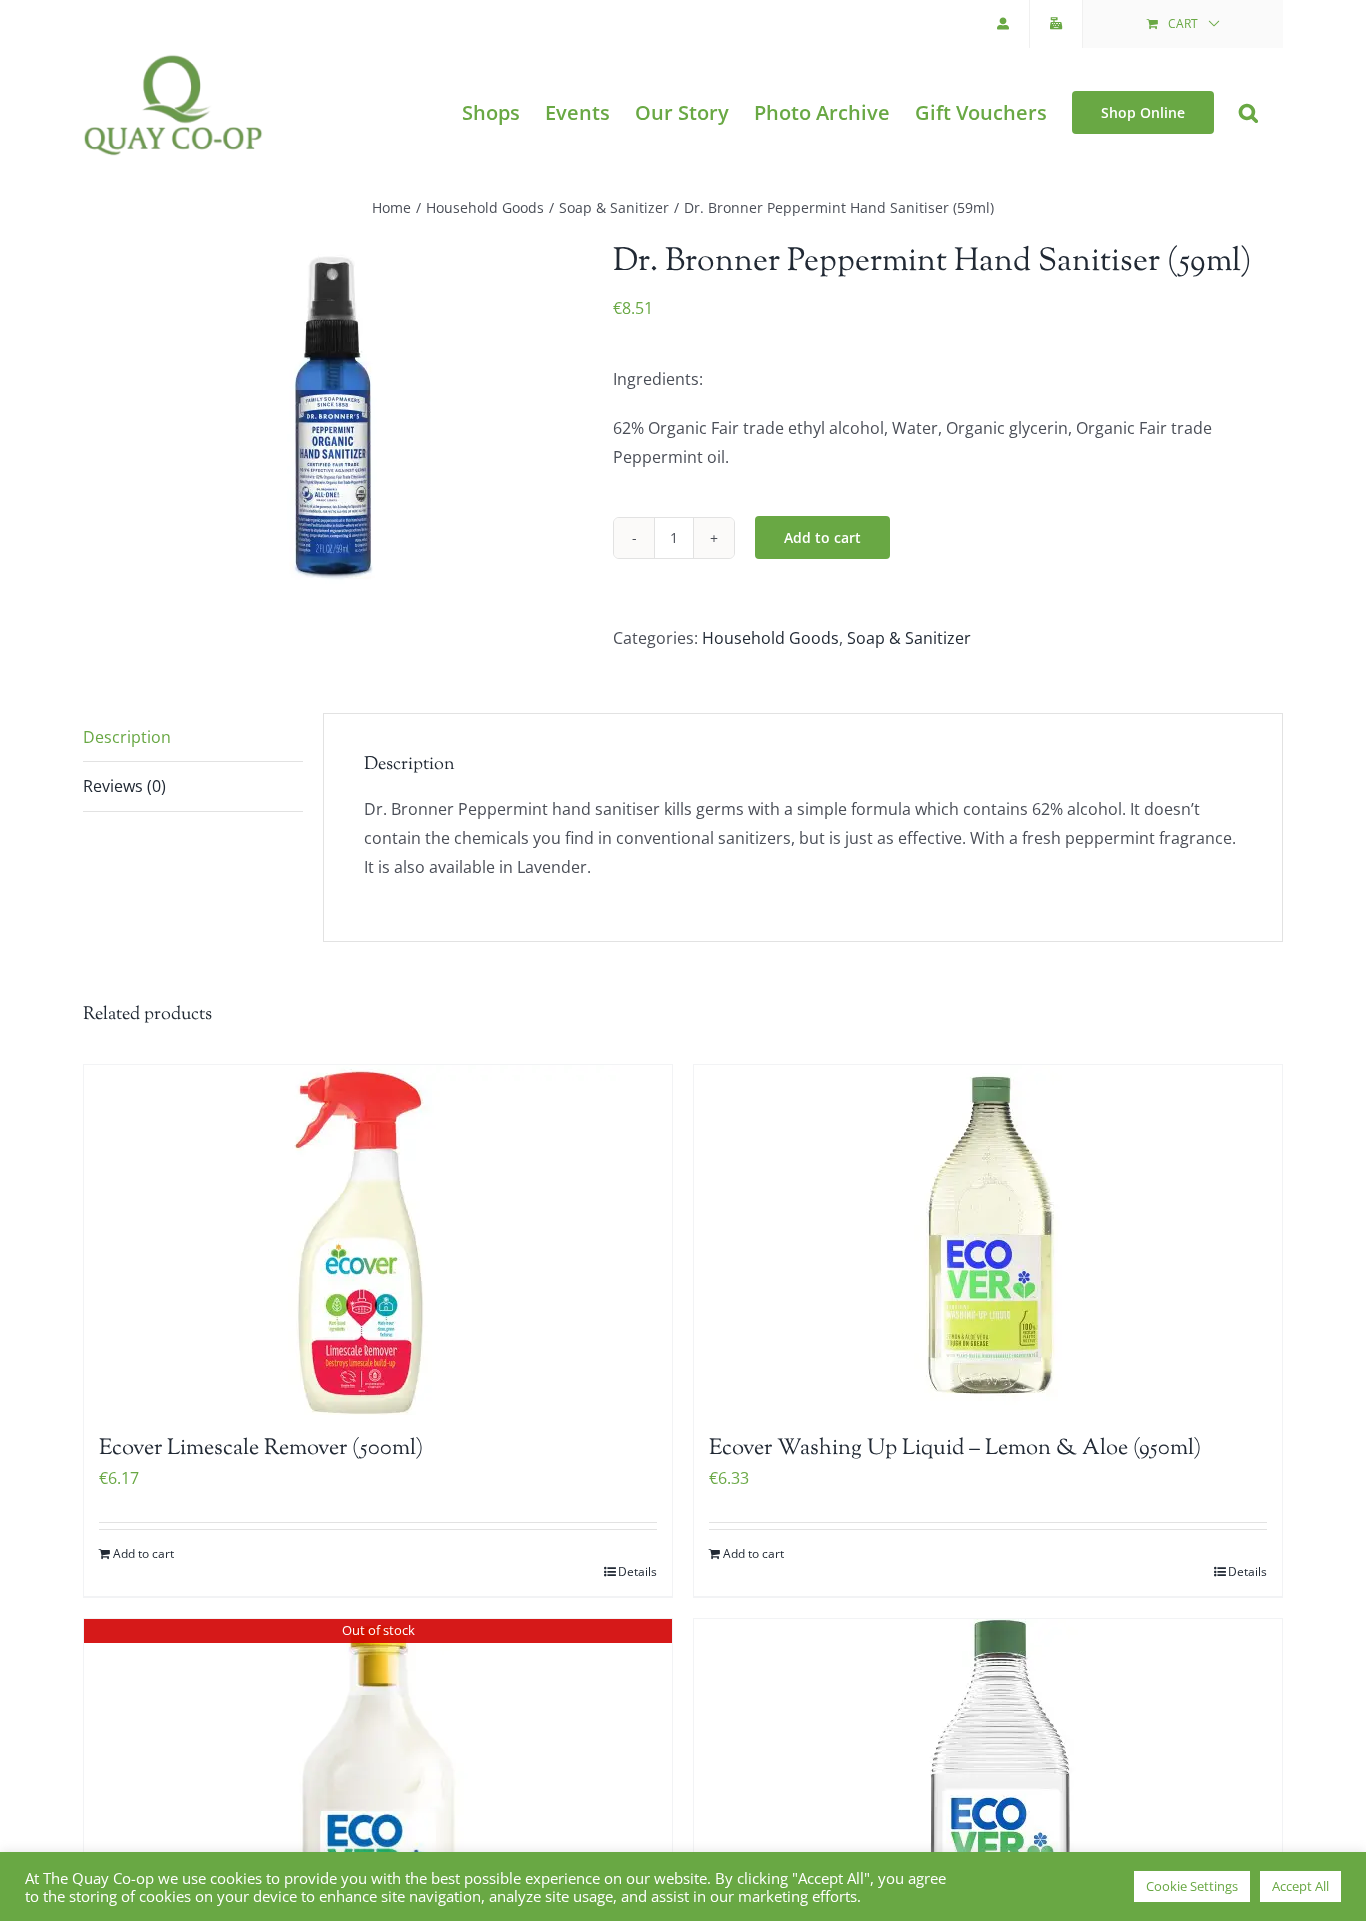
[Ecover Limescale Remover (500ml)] (378, 1240)
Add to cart (822, 537)
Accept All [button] (1300, 1886)
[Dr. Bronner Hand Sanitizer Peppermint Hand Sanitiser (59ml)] (333, 417)
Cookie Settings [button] (1192, 1886)
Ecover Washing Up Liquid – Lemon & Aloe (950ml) (955, 1449)
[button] (1248, 112)
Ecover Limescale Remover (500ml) (261, 1449)
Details (637, 1571)
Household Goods (770, 638)
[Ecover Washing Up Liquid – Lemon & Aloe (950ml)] (988, 1240)
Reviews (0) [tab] (124, 786)
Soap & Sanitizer (909, 638)
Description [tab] (127, 737)
